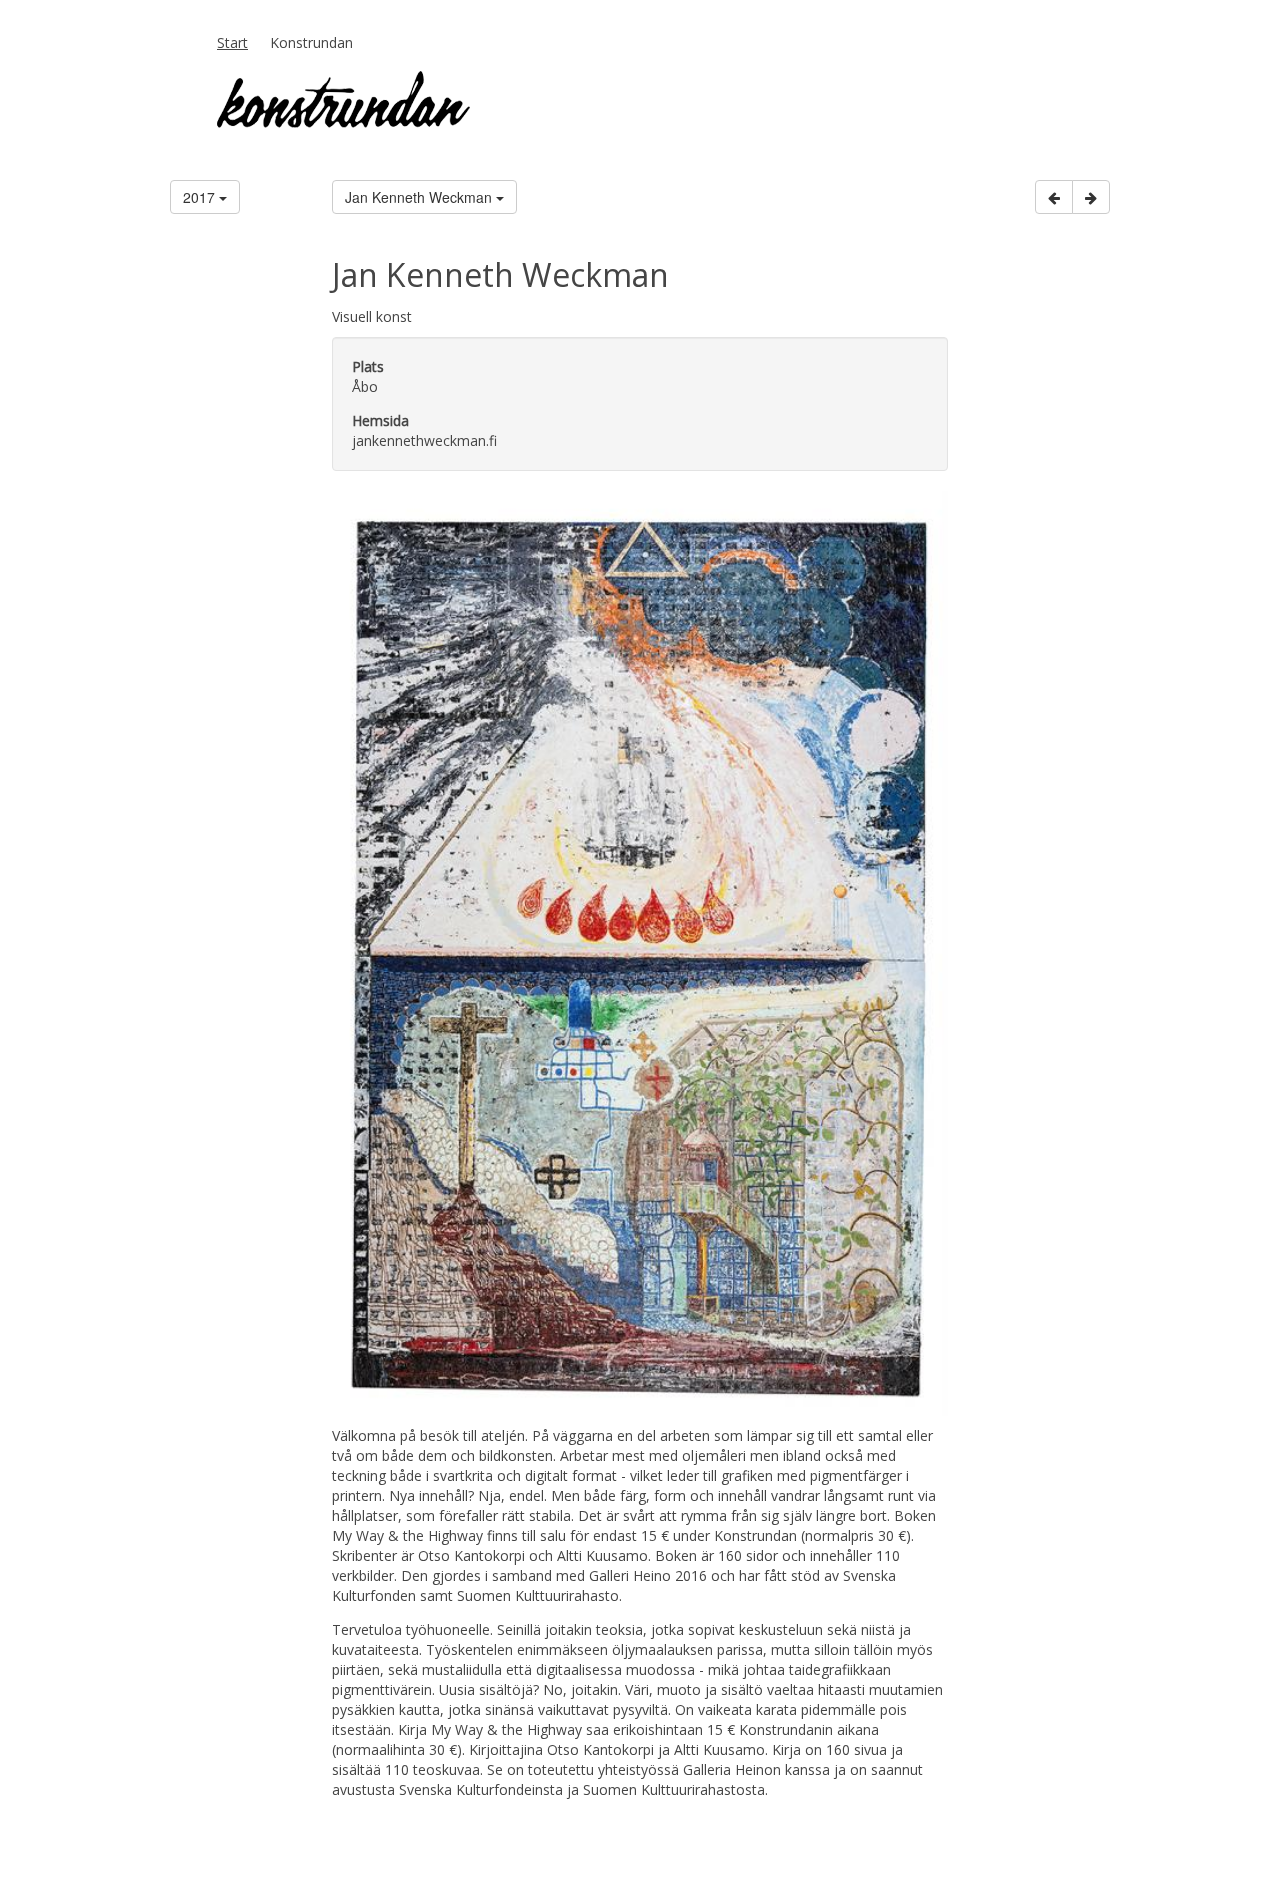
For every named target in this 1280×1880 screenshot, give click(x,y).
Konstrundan (311, 42)
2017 (201, 197)
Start (232, 42)
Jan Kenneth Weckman (420, 197)
